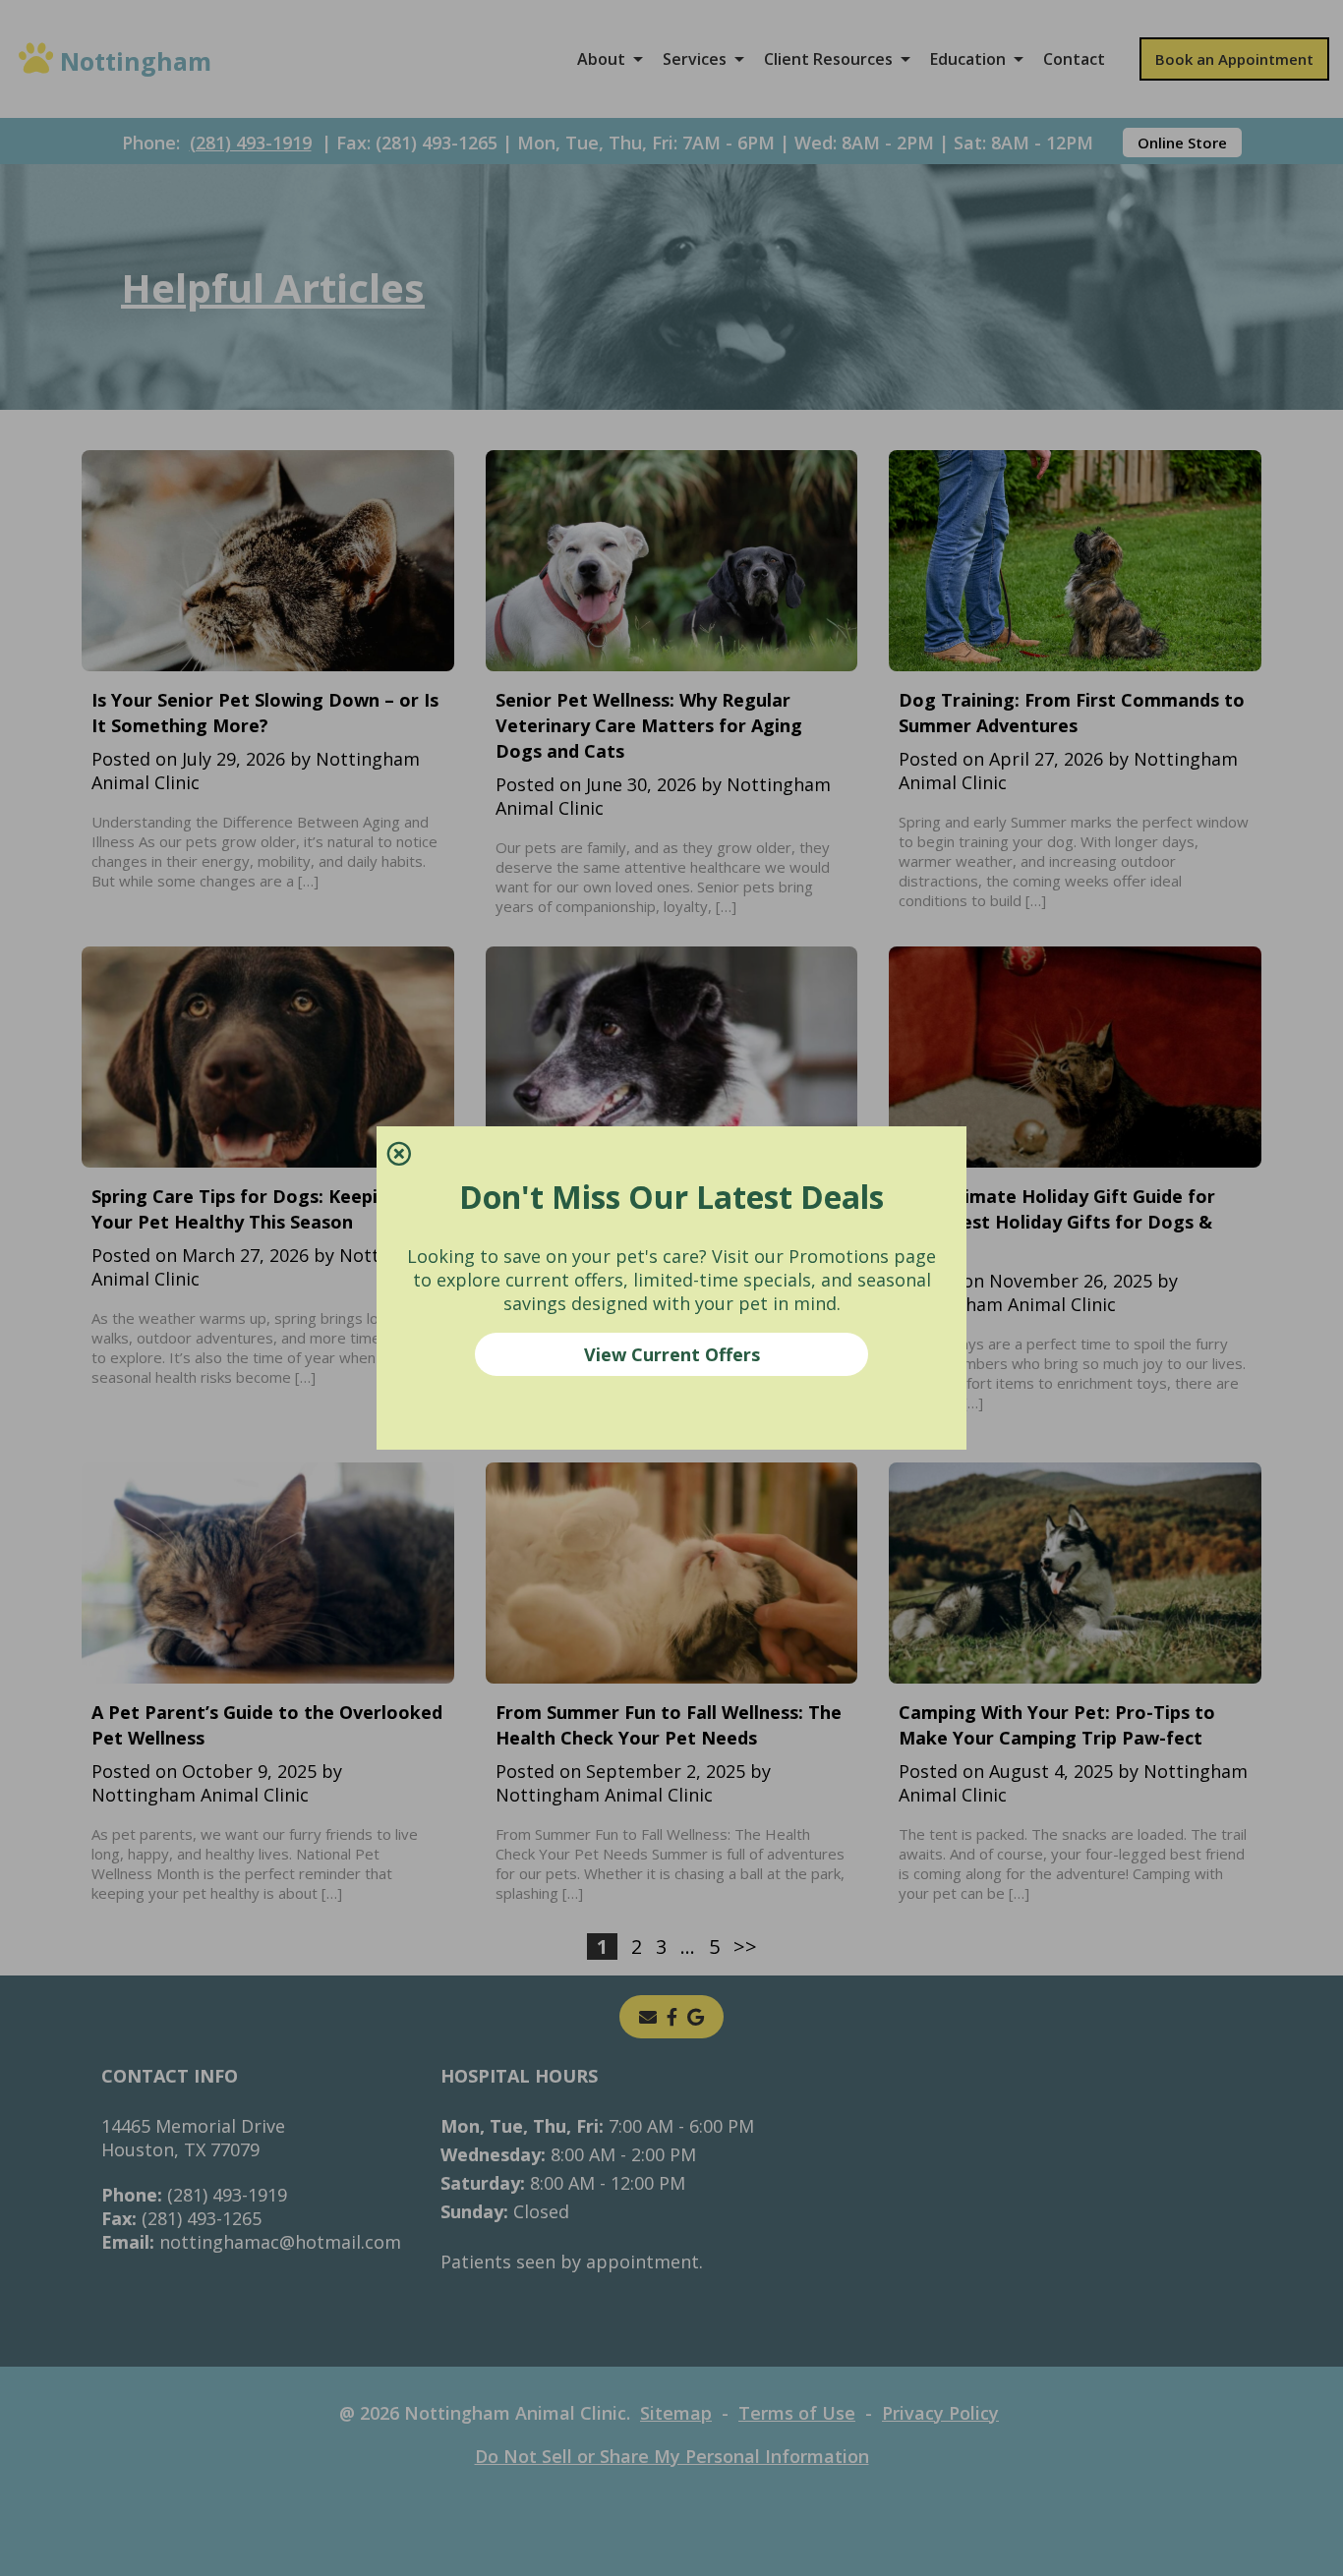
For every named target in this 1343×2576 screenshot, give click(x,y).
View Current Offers (672, 1354)
